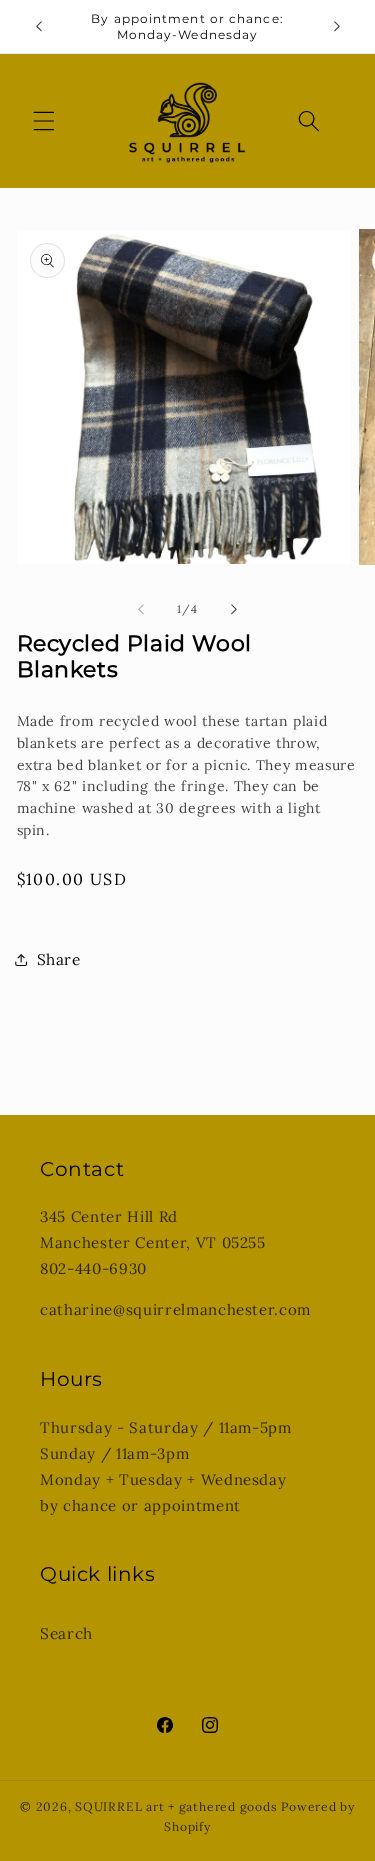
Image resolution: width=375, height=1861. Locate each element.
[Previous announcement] (39, 27)
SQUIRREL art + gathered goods (176, 1806)
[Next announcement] (337, 27)
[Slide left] (141, 609)
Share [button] (59, 959)
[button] (44, 121)
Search (66, 1633)
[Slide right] (234, 609)
